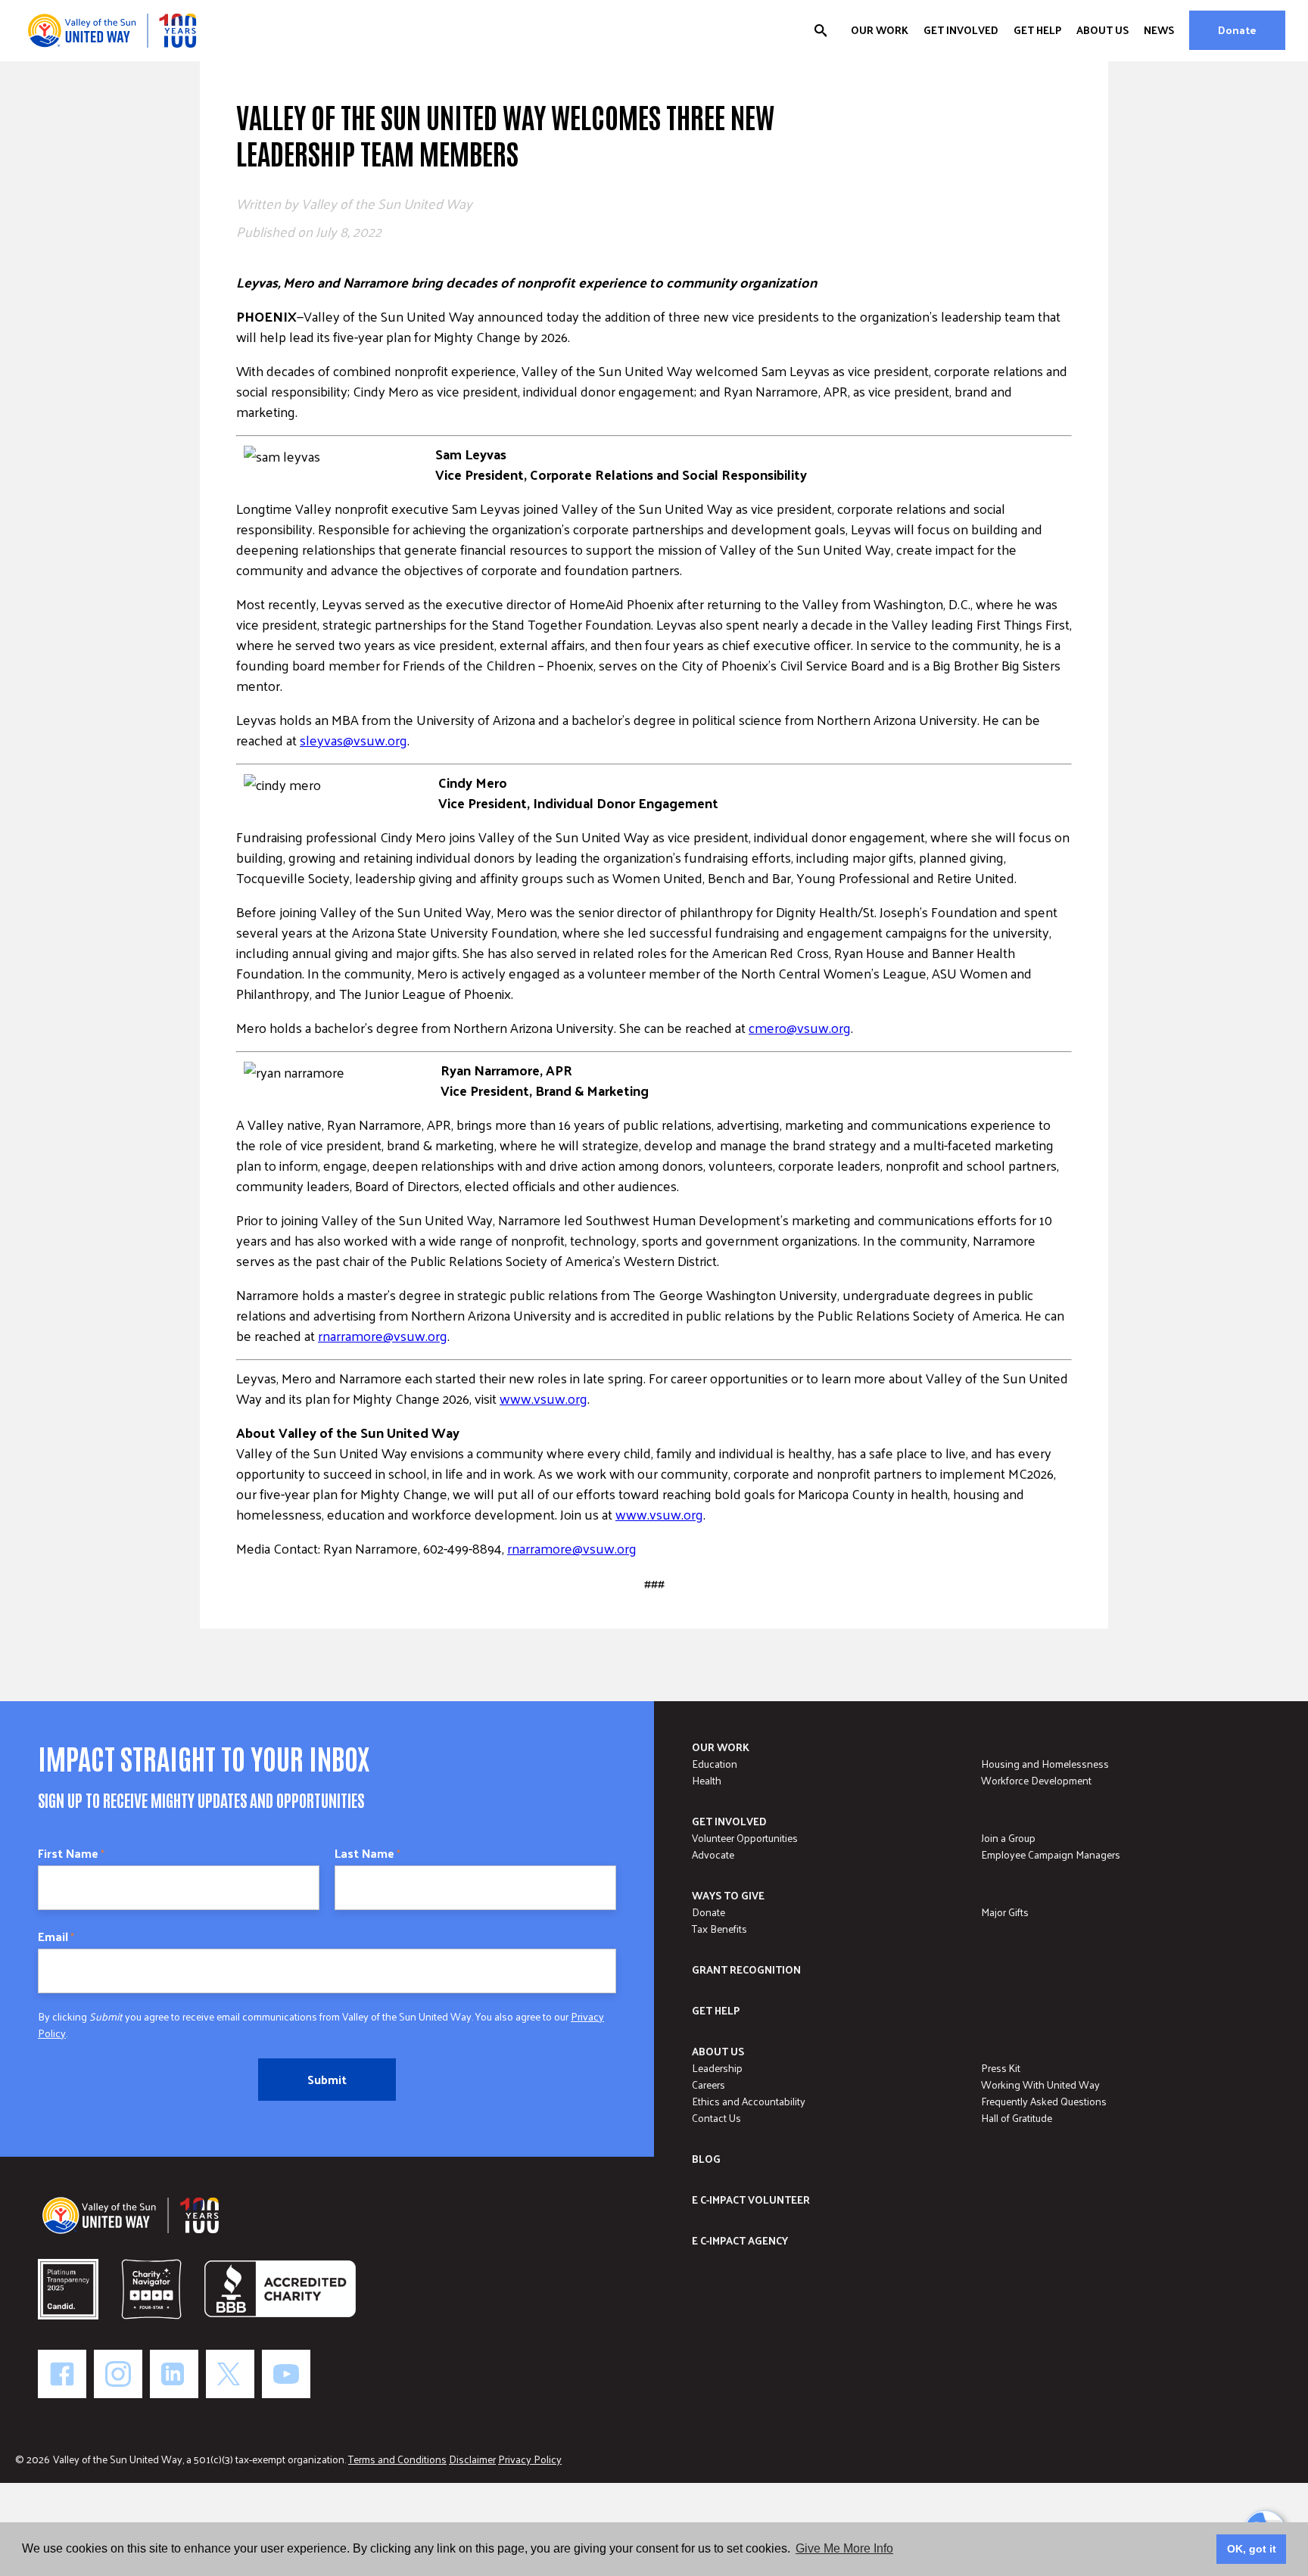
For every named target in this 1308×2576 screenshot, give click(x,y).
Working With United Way (1040, 2084)
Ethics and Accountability (749, 2101)
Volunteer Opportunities (745, 1838)
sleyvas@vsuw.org (353, 740)
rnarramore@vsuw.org (383, 1335)
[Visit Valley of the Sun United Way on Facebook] (62, 2374)
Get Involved (961, 30)
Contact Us (716, 2118)
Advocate (713, 1854)
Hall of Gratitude (1017, 2118)
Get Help (1037, 30)
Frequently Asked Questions (1044, 2101)
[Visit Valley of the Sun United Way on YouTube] (286, 2374)
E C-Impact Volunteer (751, 2200)
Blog (706, 2159)
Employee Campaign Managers (1051, 1854)
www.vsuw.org (543, 1398)
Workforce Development (1036, 1780)
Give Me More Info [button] (844, 2548)
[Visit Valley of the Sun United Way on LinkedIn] (174, 2374)
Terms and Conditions (397, 2459)
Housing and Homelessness (1045, 1764)
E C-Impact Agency (740, 2240)
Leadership (717, 2068)
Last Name (367, 1853)
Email (56, 1937)
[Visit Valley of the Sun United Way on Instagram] (118, 2374)
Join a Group (1008, 1838)
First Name (71, 1853)
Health (707, 1780)
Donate (1237, 30)
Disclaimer (472, 2459)
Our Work (880, 30)
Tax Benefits (719, 1929)
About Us (1102, 30)
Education (715, 1764)
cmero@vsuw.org (800, 1027)
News (1159, 30)
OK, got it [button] (1252, 2549)
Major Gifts (1005, 1912)
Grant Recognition (746, 1969)
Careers (708, 2084)
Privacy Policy (530, 2459)
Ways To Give (728, 1895)
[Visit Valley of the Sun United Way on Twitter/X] (230, 2374)
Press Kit (1001, 2068)
